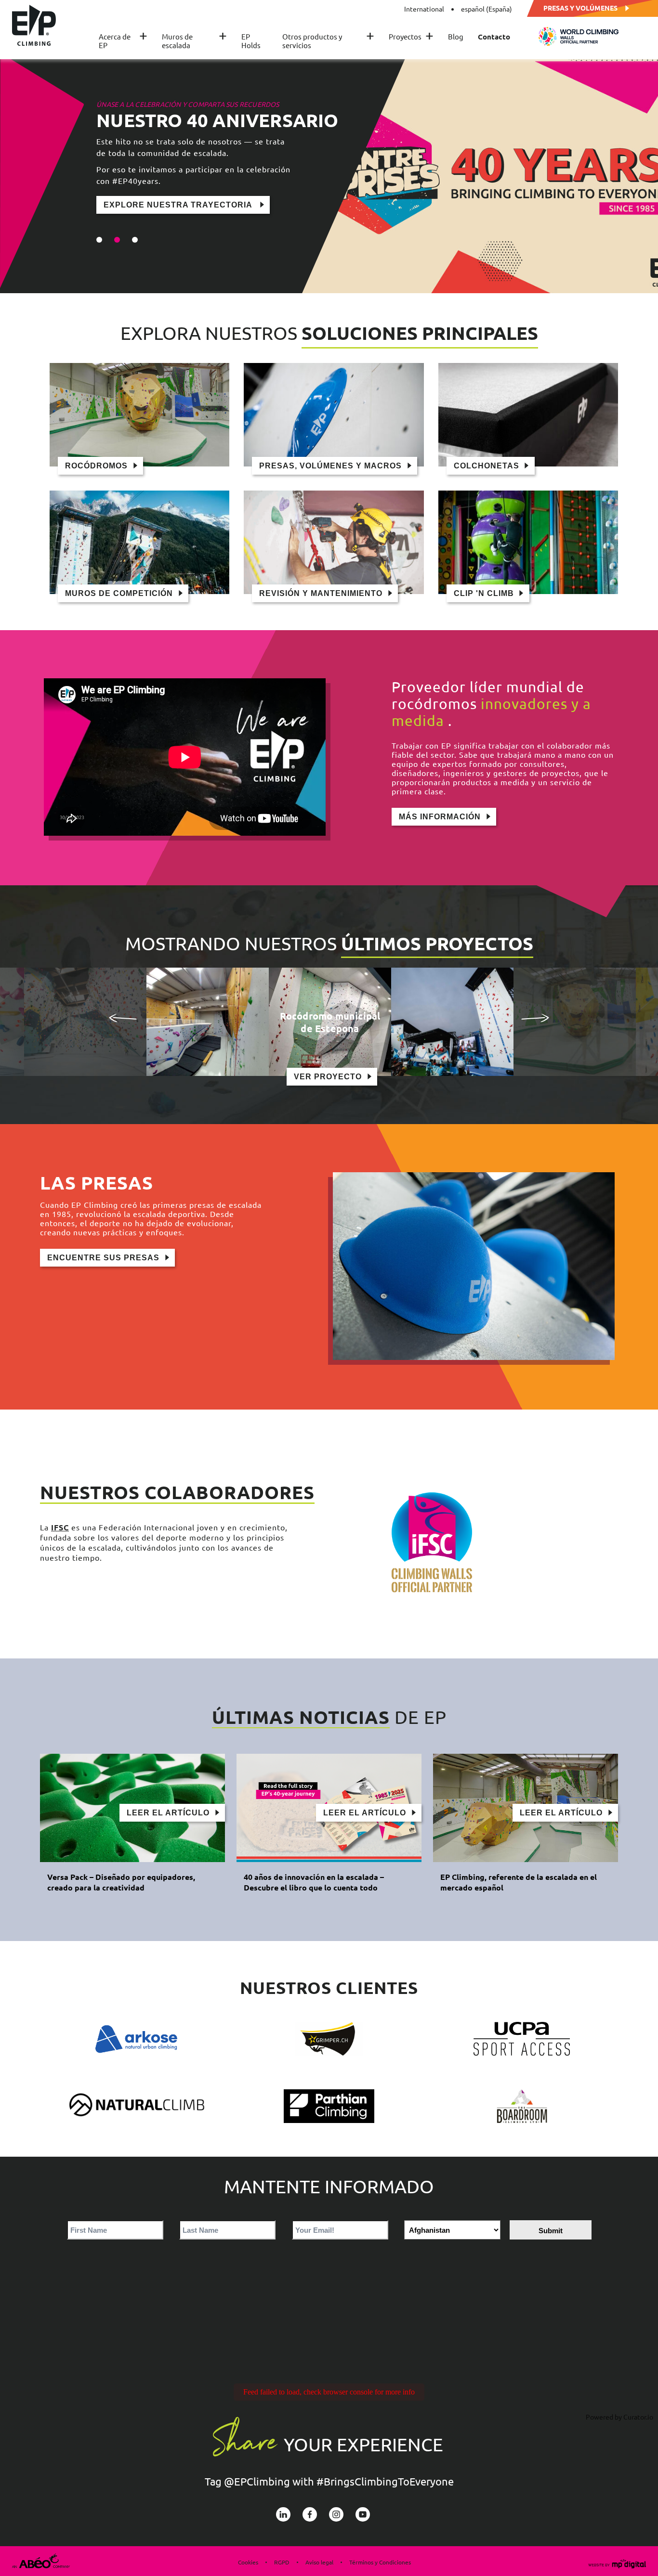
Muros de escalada (195, 41)
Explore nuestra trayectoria (179, 205)
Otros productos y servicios (328, 41)
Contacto (494, 37)
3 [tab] (135, 240)
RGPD (282, 2562)
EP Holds (251, 41)
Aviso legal (319, 2562)
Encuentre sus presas (103, 1258)
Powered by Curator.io (619, 2417)
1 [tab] (99, 240)
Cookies (248, 2562)
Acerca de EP (123, 41)
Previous (123, 1018)
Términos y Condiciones (380, 2562)
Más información (440, 817)
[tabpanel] (329, 173)
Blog (456, 37)
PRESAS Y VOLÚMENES (580, 7)
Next (535, 1018)
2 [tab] (117, 240)
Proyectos (411, 37)
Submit (551, 2231)
